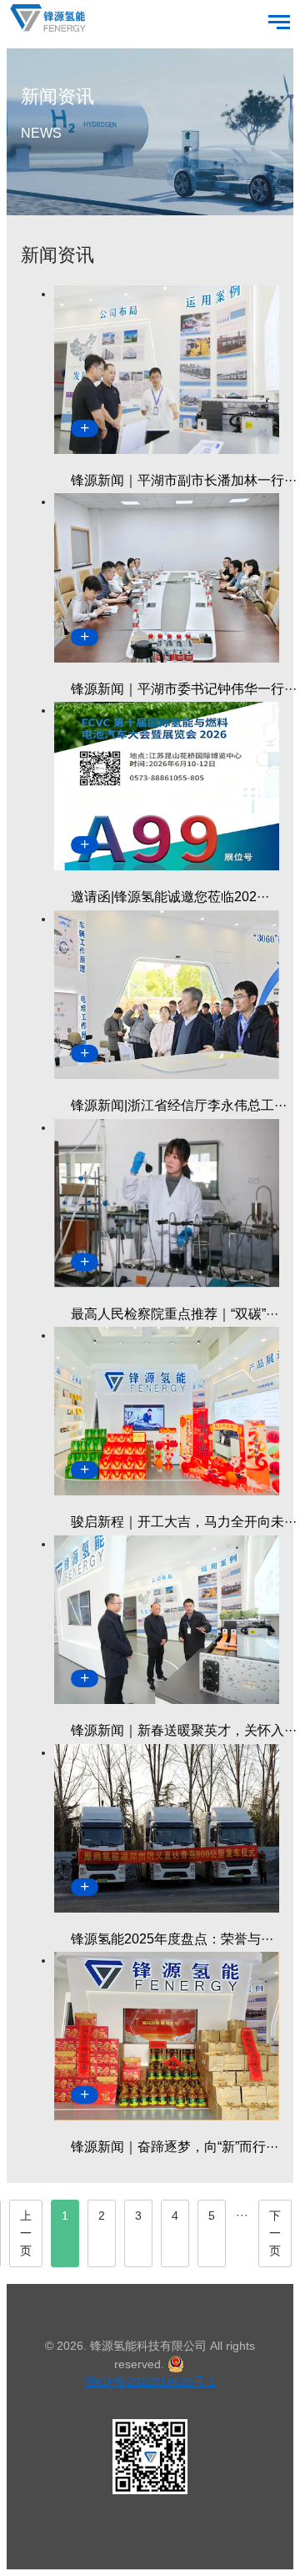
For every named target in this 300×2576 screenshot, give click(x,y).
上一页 (26, 2233)
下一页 (275, 2233)
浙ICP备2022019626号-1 (150, 2382)
